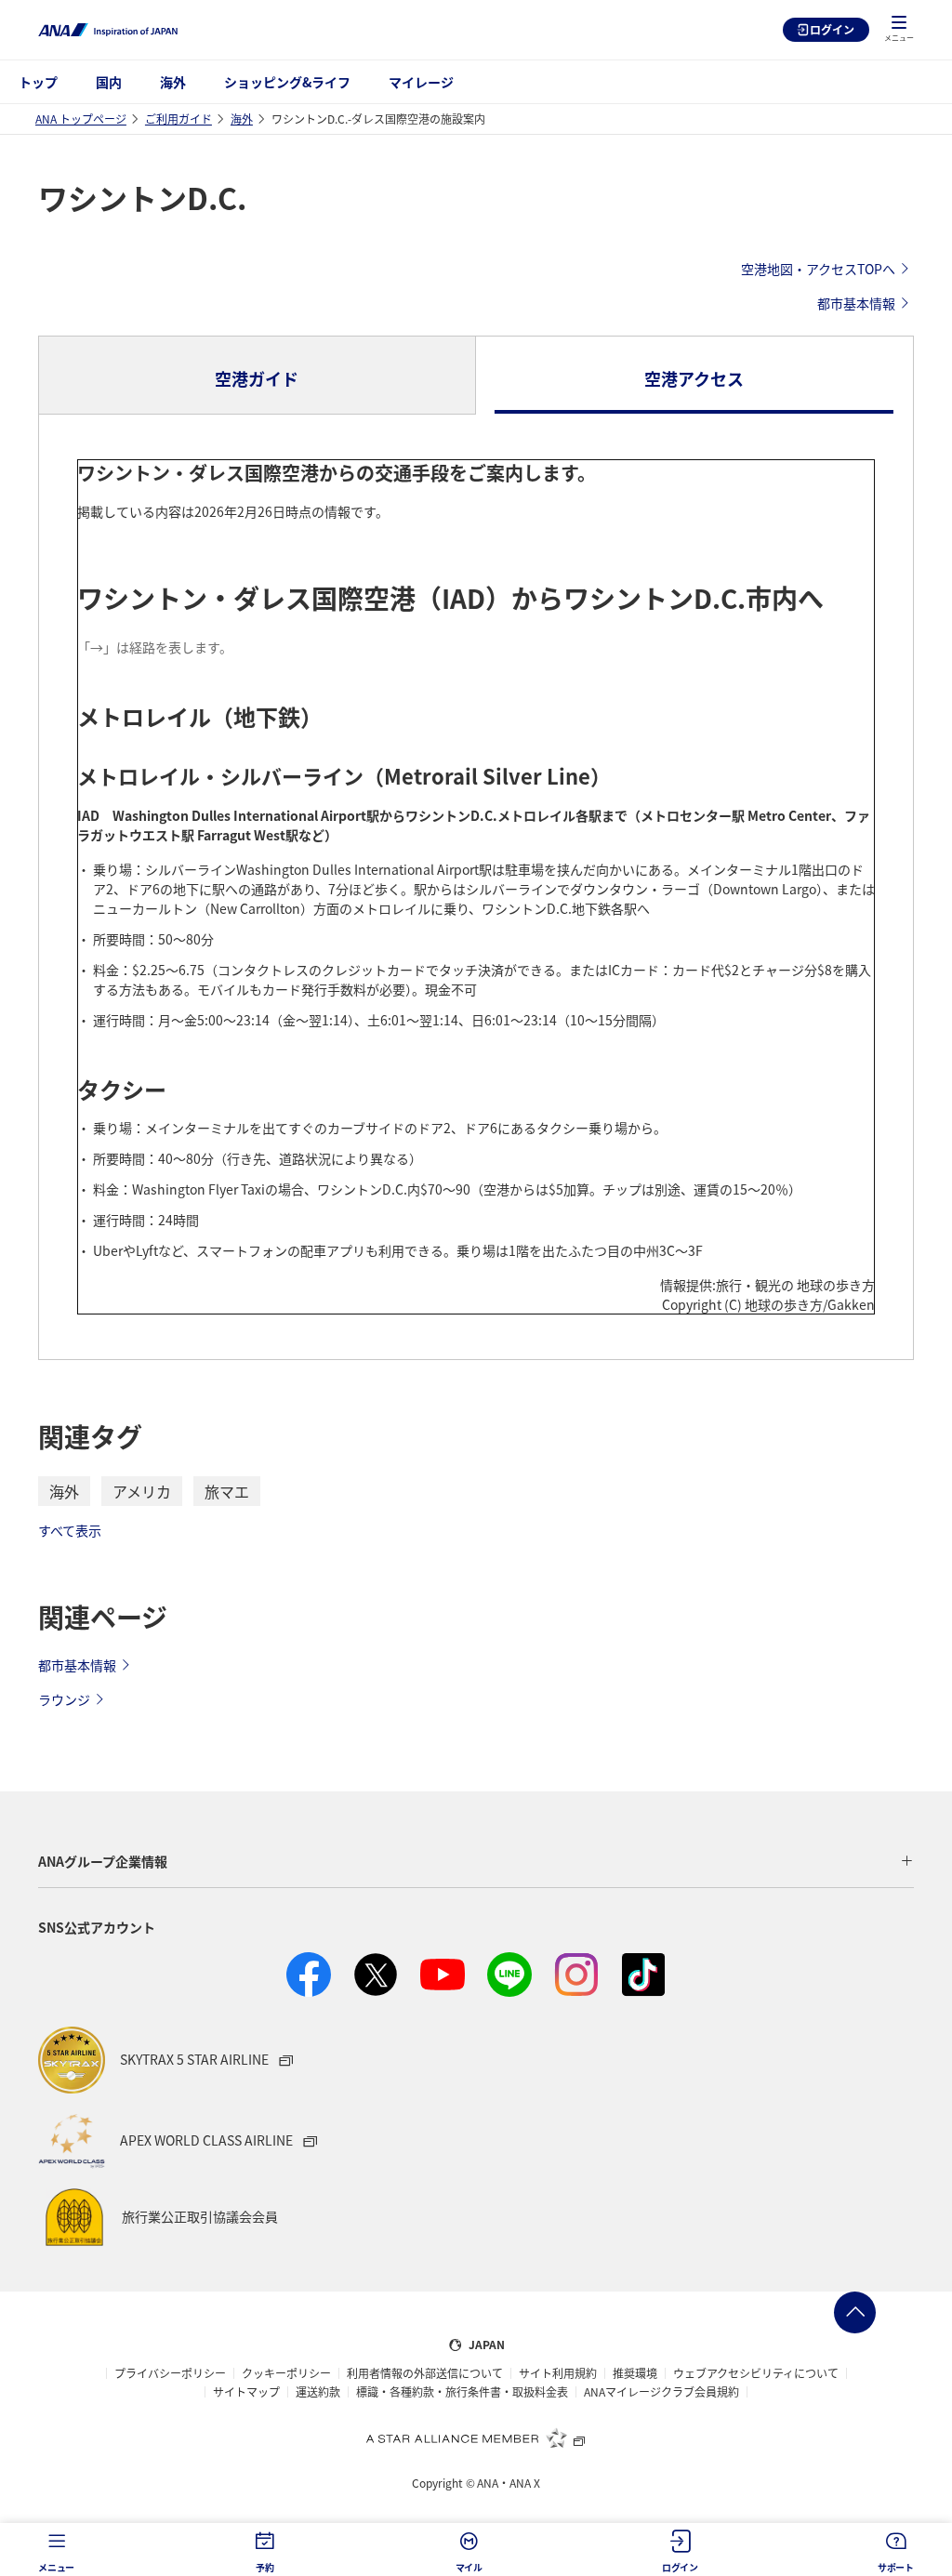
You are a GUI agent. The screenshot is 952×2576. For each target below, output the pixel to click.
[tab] (258, 376)
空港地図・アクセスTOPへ (818, 269)
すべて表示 (70, 1530)
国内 (109, 82)
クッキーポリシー (286, 2373)
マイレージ (421, 82)
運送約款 (318, 2392)
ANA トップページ (81, 119)
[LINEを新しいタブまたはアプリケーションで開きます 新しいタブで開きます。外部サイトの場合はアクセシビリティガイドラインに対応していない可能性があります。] (509, 1975)
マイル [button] (469, 2567)
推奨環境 (635, 2373)
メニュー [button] (56, 2567)
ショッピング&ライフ (287, 82)
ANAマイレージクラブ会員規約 (661, 2392)
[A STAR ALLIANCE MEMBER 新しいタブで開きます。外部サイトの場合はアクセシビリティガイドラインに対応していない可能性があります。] (476, 2437)
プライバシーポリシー (170, 2373)
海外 (173, 82)
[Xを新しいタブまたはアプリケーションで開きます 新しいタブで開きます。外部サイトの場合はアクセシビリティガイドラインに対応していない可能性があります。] (376, 1975)
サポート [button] (896, 2567)
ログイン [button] (680, 2567)
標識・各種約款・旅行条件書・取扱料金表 (462, 2392)
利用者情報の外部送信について (425, 2373)
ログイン (832, 29)
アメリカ (142, 1491)
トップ (38, 82)
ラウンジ (64, 1699)
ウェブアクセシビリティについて (756, 2373)
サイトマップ (246, 2392)
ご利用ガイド (178, 119)
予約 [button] (265, 2567)
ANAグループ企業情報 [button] (103, 1861)
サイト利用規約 (558, 2373)
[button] (899, 30)
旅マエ (227, 1491)
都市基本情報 (856, 303)
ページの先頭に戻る (855, 2312)
